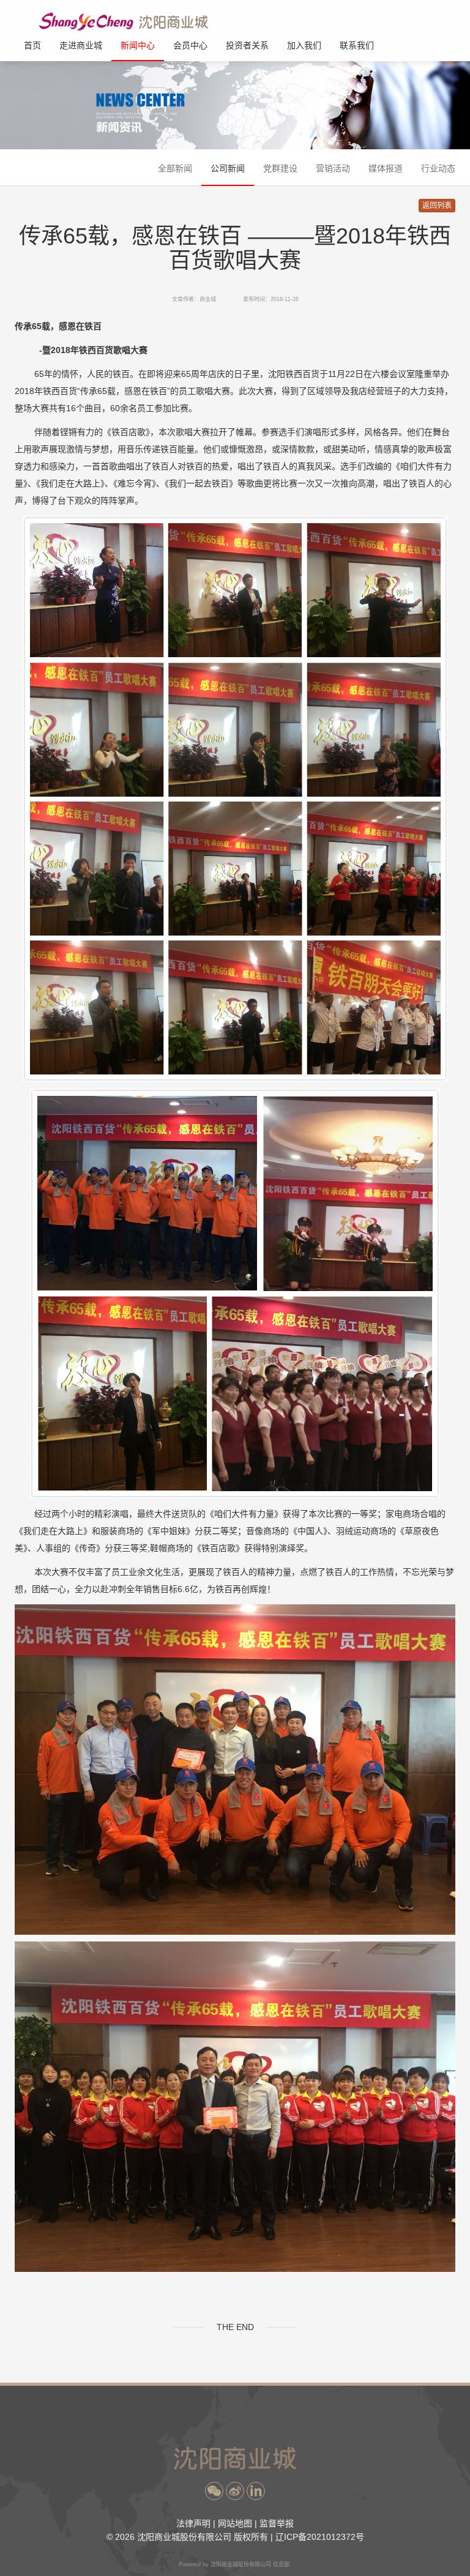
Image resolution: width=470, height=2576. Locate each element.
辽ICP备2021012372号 (320, 2537)
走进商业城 (81, 45)
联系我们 (357, 45)
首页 (32, 45)
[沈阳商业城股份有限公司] (129, 21)
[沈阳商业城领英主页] (256, 2491)
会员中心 (190, 45)
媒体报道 (386, 168)
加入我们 (304, 45)
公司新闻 (228, 168)
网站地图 (235, 2523)
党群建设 (280, 168)
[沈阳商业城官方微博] (235, 2491)
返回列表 (437, 206)
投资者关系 (247, 45)
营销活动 (333, 168)
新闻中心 (138, 45)
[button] (214, 2491)
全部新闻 (175, 168)
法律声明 (193, 2523)
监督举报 (277, 2523)
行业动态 (438, 168)
